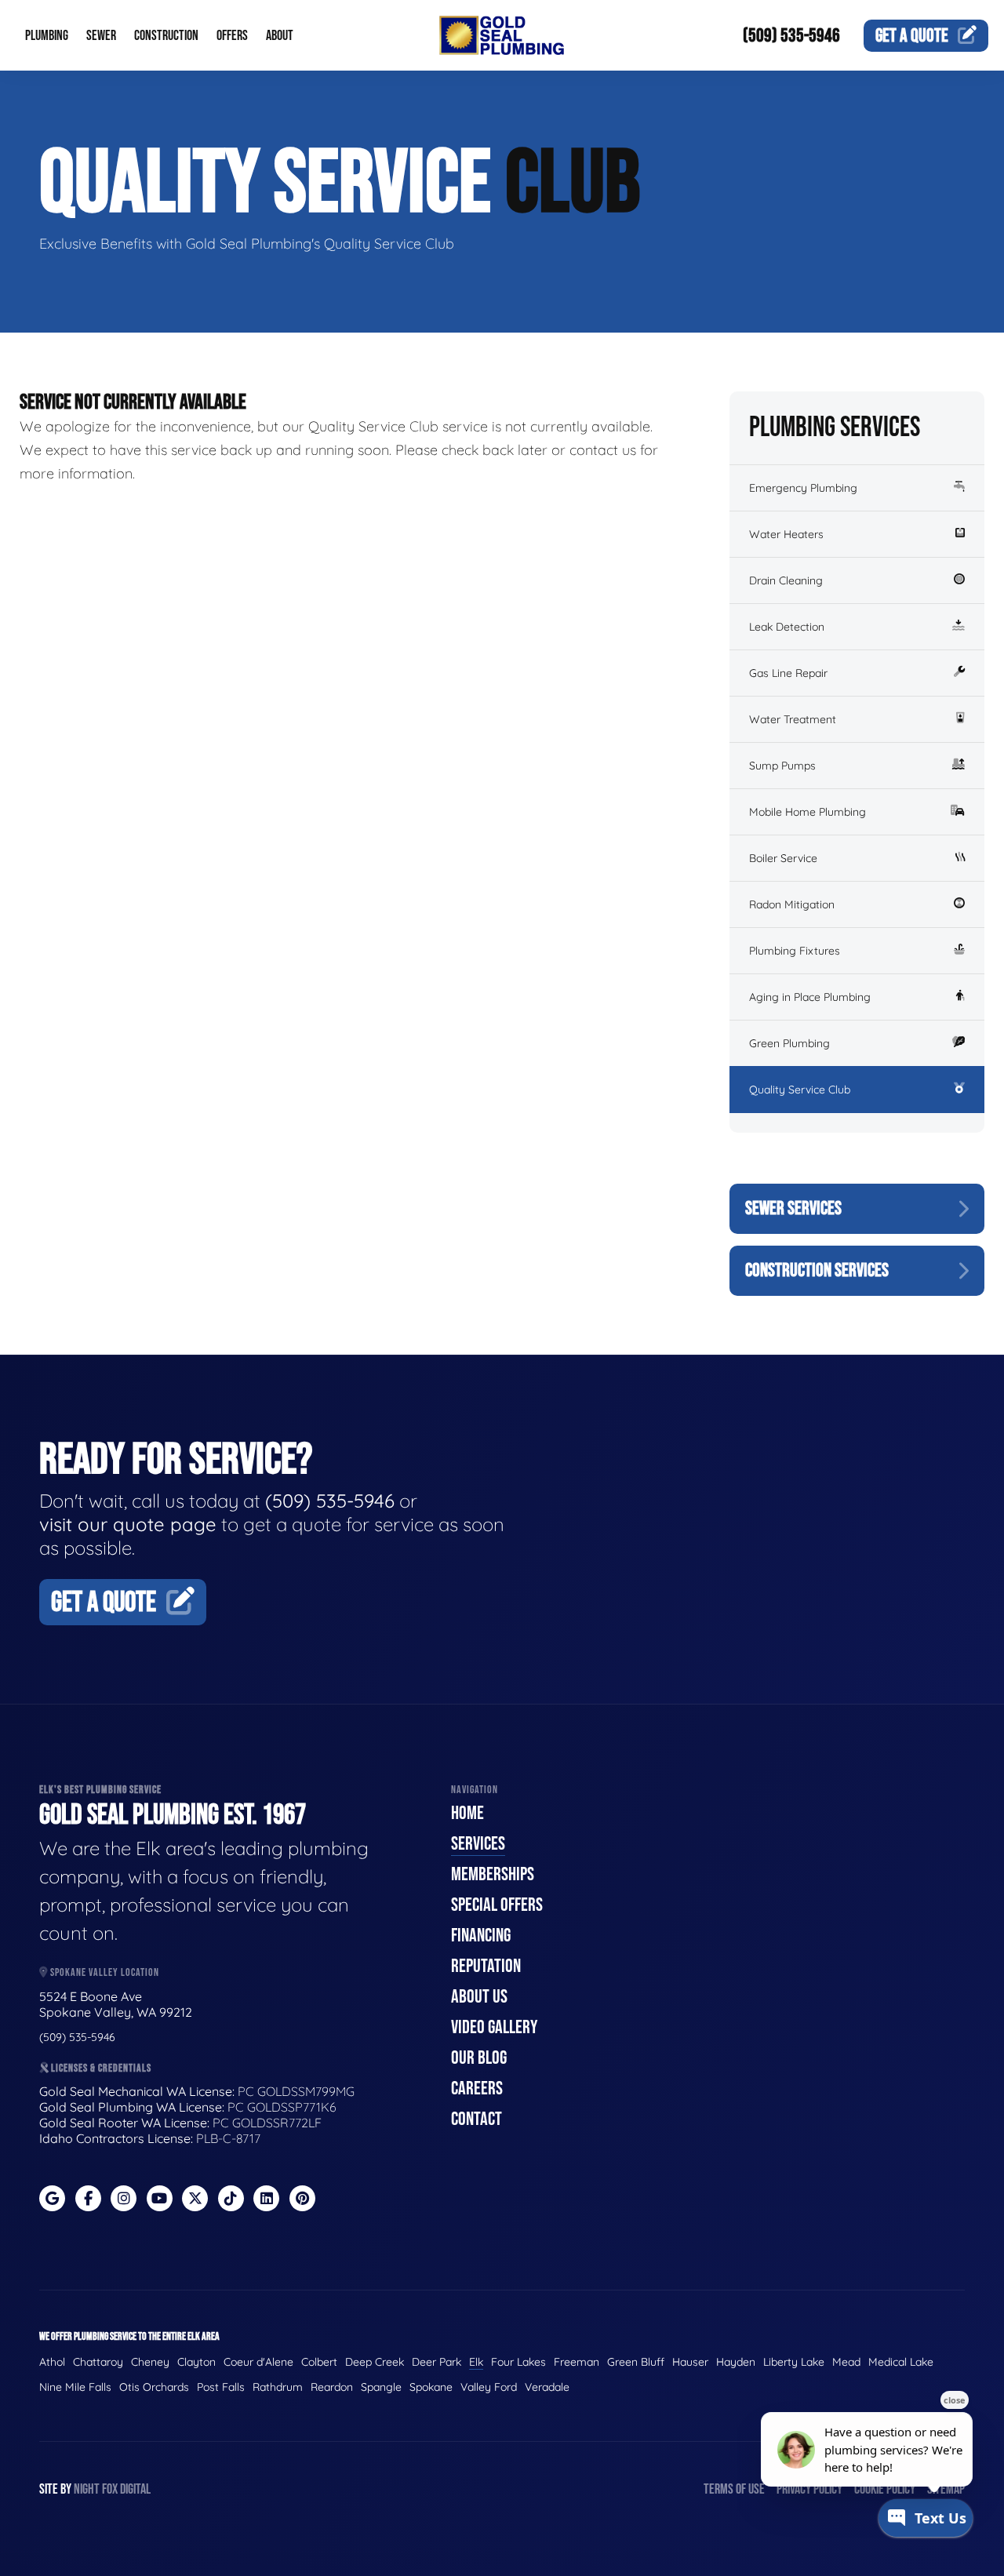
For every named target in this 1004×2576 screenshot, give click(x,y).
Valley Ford (489, 2387)
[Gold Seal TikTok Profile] (231, 2198)
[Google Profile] (52, 2198)
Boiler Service (783, 858)
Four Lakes (518, 2362)
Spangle (381, 2387)
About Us (479, 1997)
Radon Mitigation (792, 904)
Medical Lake (901, 2362)
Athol (52, 2362)
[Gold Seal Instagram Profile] (124, 2198)
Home (467, 1813)
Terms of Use (734, 2489)
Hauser (690, 2362)
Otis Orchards (154, 2387)
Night (87, 2489)
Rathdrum (278, 2387)
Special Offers (497, 1905)
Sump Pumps (782, 766)
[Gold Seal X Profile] (195, 2198)
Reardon (332, 2387)
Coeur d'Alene (258, 2362)
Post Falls (221, 2387)
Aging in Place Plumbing (810, 997)
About (280, 36)
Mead (846, 2362)
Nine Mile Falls (75, 2387)
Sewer (101, 36)
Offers (232, 36)
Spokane (431, 2387)
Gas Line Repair (788, 673)
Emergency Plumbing (803, 488)
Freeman (577, 2362)
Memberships (493, 1874)
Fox (110, 2489)
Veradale (547, 2387)
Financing (481, 1936)
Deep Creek (375, 2362)
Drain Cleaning (786, 580)
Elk (476, 2362)
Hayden (736, 2362)
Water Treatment (793, 719)
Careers (477, 2088)
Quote (912, 36)
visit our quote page (128, 1524)
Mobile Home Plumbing (808, 812)
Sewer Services (793, 1208)
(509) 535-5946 (791, 36)
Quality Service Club (800, 1090)
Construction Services (817, 1270)
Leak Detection (787, 627)
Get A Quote (104, 1603)
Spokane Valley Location (104, 1972)
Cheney (150, 2362)
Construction (166, 36)
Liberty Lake (794, 2362)
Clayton (196, 2362)
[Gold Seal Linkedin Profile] (266, 2198)
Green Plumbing (789, 1043)
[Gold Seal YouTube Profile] (160, 2198)
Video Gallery (494, 2027)
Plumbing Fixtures (795, 951)
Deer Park (437, 2362)
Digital (135, 2489)
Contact (477, 2119)
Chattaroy (98, 2362)
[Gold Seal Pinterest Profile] (302, 2198)
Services (478, 1844)
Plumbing (47, 36)
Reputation (486, 1966)
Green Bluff (636, 2362)
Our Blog (479, 2058)
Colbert (319, 2362)
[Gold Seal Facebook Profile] (88, 2198)
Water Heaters (786, 534)
